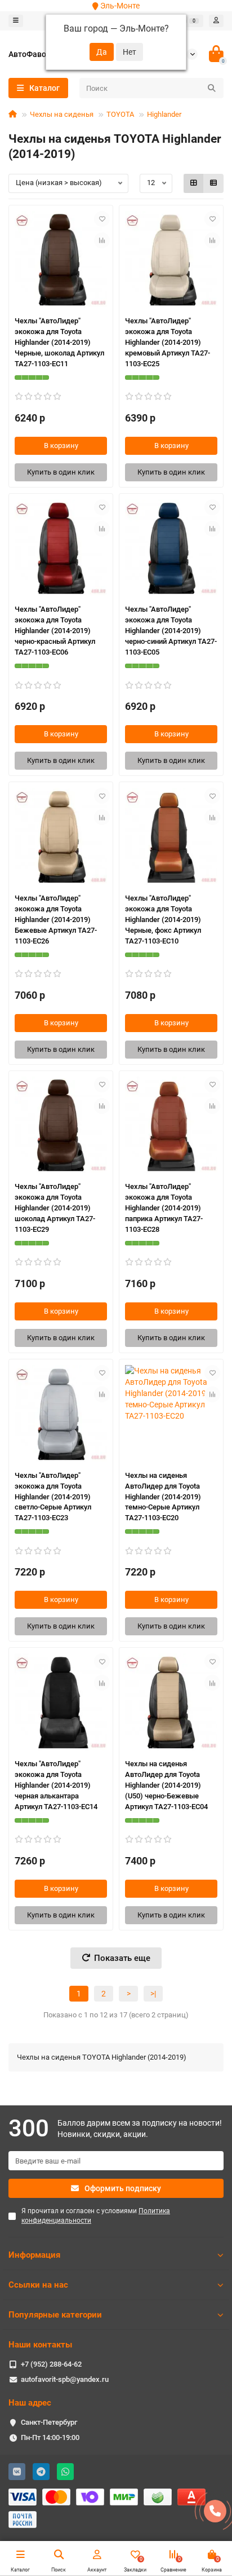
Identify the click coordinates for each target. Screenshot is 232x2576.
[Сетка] (194, 183)
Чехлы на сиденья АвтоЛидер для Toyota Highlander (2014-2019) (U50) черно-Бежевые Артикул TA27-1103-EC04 (166, 1785)
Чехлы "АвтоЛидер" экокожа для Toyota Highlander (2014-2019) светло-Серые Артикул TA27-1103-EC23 (53, 1497)
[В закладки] (102, 219)
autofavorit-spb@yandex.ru (65, 2379)
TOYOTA (120, 114)
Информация (34, 2255)
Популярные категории (55, 2315)
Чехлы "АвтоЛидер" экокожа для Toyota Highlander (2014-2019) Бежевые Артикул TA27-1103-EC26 (56, 920)
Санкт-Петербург (49, 2422)
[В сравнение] (102, 240)
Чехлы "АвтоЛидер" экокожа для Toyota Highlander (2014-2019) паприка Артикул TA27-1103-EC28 (164, 1208)
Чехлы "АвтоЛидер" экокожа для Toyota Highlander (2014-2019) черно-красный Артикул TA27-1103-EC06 (55, 631)
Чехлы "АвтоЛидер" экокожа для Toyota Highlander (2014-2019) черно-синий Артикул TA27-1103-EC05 (171, 631)
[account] (216, 21)
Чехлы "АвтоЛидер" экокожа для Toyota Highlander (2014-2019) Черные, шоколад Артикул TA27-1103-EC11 (59, 342)
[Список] (213, 183)
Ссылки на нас (38, 2285)
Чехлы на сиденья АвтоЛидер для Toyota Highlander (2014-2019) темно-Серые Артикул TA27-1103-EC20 (163, 1497)
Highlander (164, 114)
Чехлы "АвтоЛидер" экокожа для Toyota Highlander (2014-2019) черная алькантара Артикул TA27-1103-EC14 (56, 1785)
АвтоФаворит (34, 54)
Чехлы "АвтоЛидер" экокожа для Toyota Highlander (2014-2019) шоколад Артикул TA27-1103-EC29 (55, 1208)
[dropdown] (16, 21)
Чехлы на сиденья (62, 114)
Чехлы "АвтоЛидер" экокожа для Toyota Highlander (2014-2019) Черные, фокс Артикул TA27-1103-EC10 (163, 920)
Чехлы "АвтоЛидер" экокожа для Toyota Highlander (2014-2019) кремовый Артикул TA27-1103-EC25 (168, 342)
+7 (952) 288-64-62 (51, 2364)
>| (153, 1994)
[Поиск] (212, 88)
